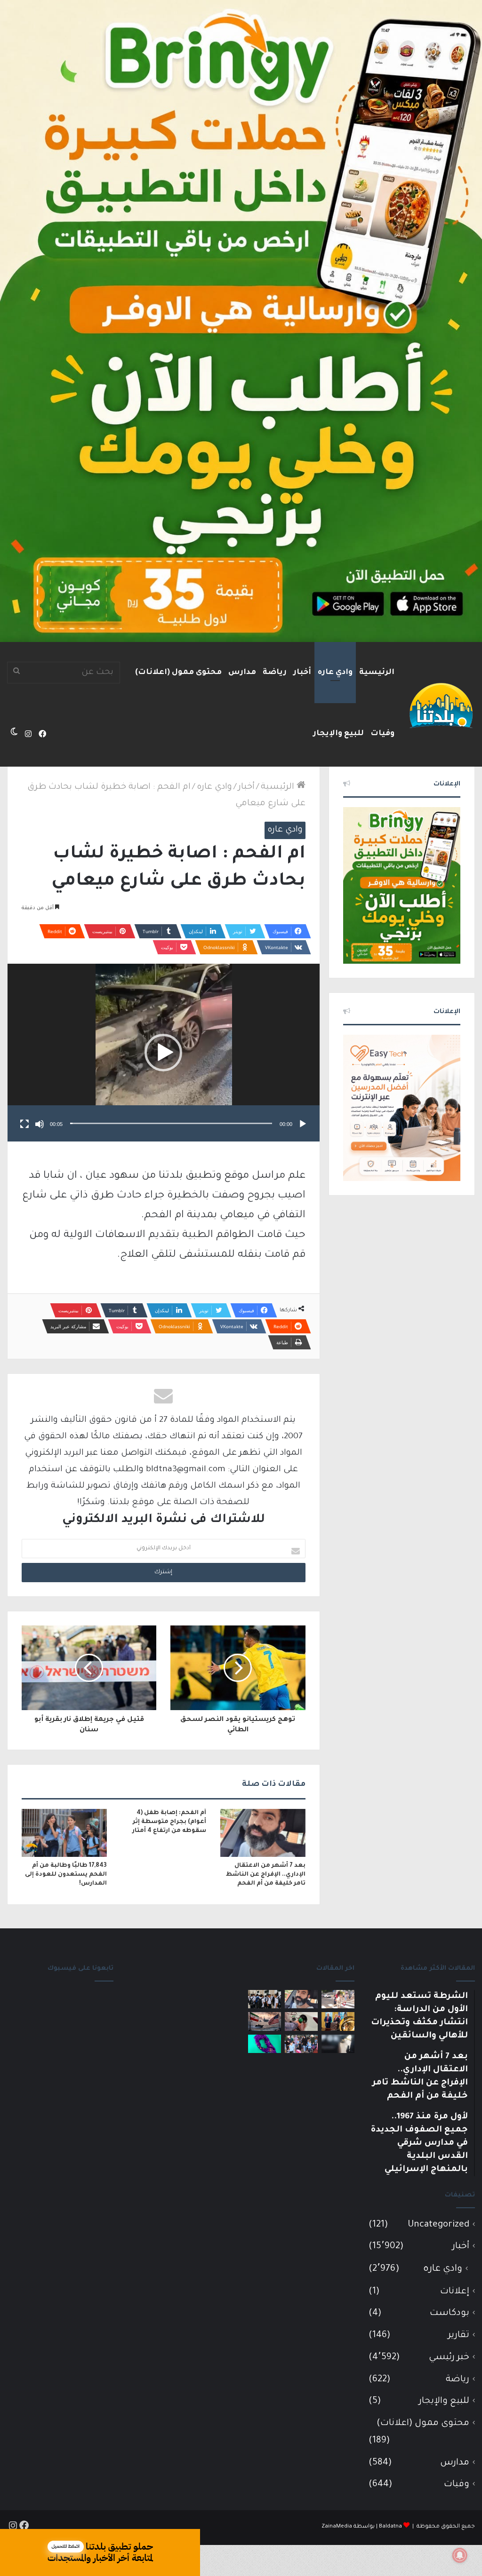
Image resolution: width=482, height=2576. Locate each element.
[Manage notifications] (460, 2555)
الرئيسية (377, 673)
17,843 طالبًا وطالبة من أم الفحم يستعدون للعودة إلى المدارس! (66, 1875)
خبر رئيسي (449, 2358)
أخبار (302, 673)
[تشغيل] (303, 1124)
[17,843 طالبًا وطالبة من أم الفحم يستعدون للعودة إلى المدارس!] (64, 1833)
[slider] (171, 1123)
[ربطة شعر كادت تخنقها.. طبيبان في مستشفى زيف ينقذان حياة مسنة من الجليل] (265, 2044)
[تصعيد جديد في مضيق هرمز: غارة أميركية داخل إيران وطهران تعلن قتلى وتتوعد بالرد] (265, 2021)
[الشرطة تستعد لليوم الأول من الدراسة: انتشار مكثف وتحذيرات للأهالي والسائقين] (338, 1999)
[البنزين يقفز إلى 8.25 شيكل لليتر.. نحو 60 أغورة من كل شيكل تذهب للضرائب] (301, 2021)
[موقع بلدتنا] (441, 705)
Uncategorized (438, 2225)
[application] (164, 1053)
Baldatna (390, 2527)
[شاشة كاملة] (24, 1124)
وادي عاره (335, 673)
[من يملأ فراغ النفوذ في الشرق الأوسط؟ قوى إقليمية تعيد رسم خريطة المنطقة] (338, 2021)
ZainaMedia (337, 2527)
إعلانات (455, 2292)
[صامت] (40, 1124)
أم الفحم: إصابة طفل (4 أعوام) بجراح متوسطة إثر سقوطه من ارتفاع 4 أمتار (169, 1822)
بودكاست (450, 2313)
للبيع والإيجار (338, 734)
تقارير (459, 2335)
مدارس (242, 673)
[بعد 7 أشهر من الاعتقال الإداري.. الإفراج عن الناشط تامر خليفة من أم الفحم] (263, 1833)
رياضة (275, 673)
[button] (163, 1053)
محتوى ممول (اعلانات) (178, 673)
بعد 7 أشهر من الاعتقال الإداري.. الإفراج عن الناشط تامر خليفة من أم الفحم (266, 1875)
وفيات (382, 734)
